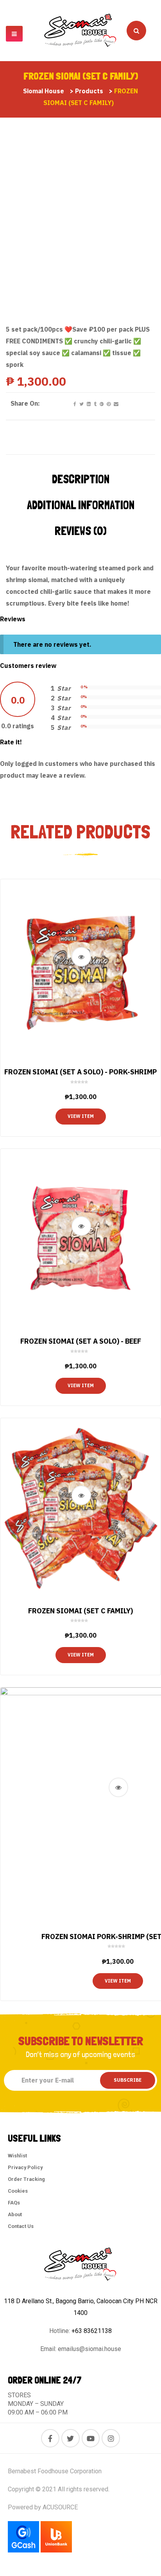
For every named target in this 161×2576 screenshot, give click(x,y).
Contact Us (21, 2226)
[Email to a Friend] (115, 404)
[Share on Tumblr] (95, 404)
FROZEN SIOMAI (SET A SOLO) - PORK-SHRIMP (80, 1072)
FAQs (14, 2203)
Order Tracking (26, 2179)
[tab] (81, 479)
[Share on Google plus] (101, 404)
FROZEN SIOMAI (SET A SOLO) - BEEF (81, 1341)
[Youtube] (91, 2438)
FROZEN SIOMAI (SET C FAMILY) (80, 1611)
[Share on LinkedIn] (88, 404)
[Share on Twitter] (81, 404)
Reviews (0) (81, 531)
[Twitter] (71, 2438)
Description (81, 479)
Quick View (81, 957)
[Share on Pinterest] (108, 404)
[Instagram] (111, 2438)
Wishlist (17, 2156)
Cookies (18, 2191)
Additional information (81, 505)
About (15, 2214)
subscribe (128, 2080)
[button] (14, 34)
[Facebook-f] (50, 2438)
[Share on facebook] (74, 404)
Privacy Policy (25, 2167)
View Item (81, 1116)
